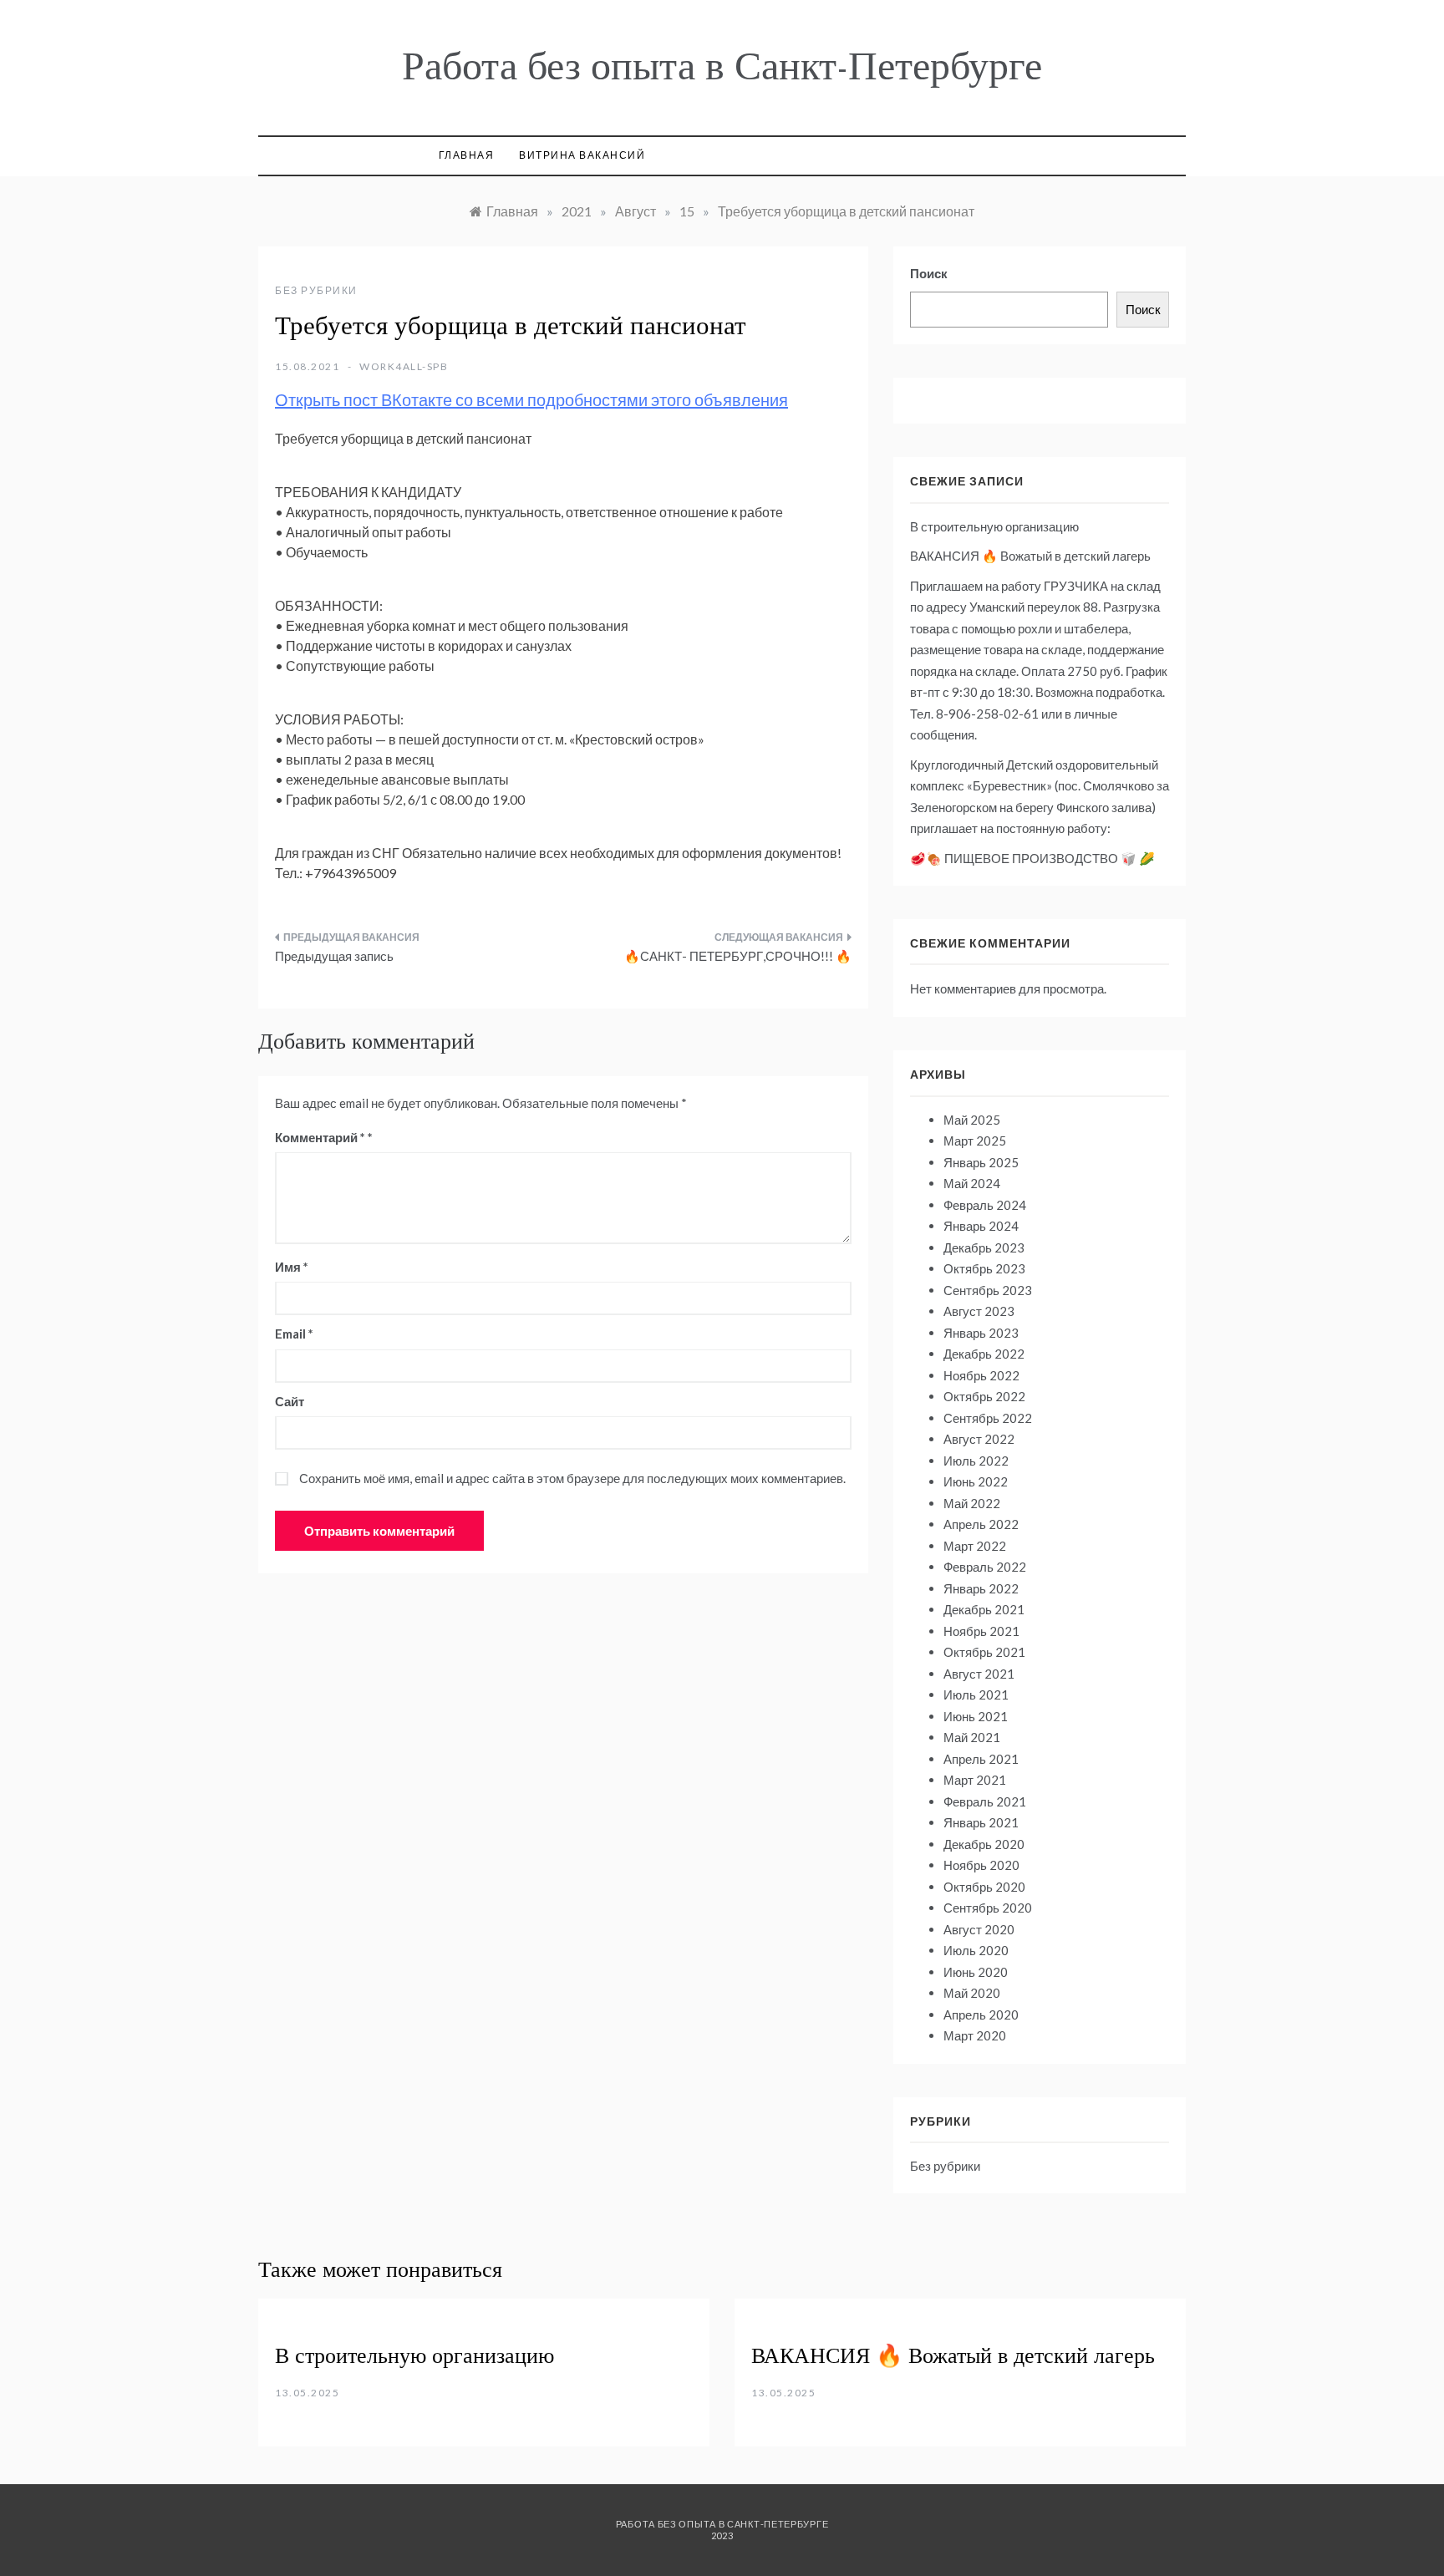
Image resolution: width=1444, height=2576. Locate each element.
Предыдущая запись (334, 956)
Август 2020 (979, 1929)
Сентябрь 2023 (988, 1290)
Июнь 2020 (976, 1972)
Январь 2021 (981, 1822)
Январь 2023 (981, 1333)
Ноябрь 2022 (981, 1375)
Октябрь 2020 (984, 1887)
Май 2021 (972, 1737)
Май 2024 (972, 1183)
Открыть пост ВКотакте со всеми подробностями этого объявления (531, 399)
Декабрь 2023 (984, 1247)
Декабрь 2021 (984, 1609)
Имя (292, 1267)
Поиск (929, 273)
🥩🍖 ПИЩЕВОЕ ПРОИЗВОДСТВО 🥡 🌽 (1032, 858)
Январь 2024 (981, 1226)
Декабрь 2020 (984, 1844)
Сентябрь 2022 (988, 1418)
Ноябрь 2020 (981, 1865)
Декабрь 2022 (984, 1354)
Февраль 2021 (985, 1801)
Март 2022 (975, 1546)
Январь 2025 (981, 1162)
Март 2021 (975, 1780)
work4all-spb (404, 366)
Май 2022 (972, 1503)
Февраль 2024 (985, 1205)
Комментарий (320, 1137)
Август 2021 (979, 1674)
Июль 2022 (976, 1461)
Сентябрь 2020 (988, 1908)
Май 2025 (972, 1120)
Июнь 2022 (976, 1481)
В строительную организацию (994, 526)
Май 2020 (972, 1993)
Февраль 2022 (985, 1567)
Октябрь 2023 (984, 1268)
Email (294, 1334)
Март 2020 (975, 2035)
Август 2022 (979, 1439)
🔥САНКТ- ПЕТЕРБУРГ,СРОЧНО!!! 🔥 (738, 956)
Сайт (290, 1401)
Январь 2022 (981, 1588)
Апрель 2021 (981, 1759)
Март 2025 (975, 1141)
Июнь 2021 (976, 1716)
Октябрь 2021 (984, 1652)
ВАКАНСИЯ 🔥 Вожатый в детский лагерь (1030, 556)
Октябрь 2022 (984, 1396)
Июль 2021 (976, 1694)
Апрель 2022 (981, 1524)
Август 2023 (979, 1311)
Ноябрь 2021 (981, 1631)
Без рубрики (316, 290)
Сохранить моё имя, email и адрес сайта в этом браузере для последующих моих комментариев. (572, 1478)
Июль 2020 (976, 1950)
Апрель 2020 (981, 2015)
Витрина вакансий (582, 155)
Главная (467, 155)
